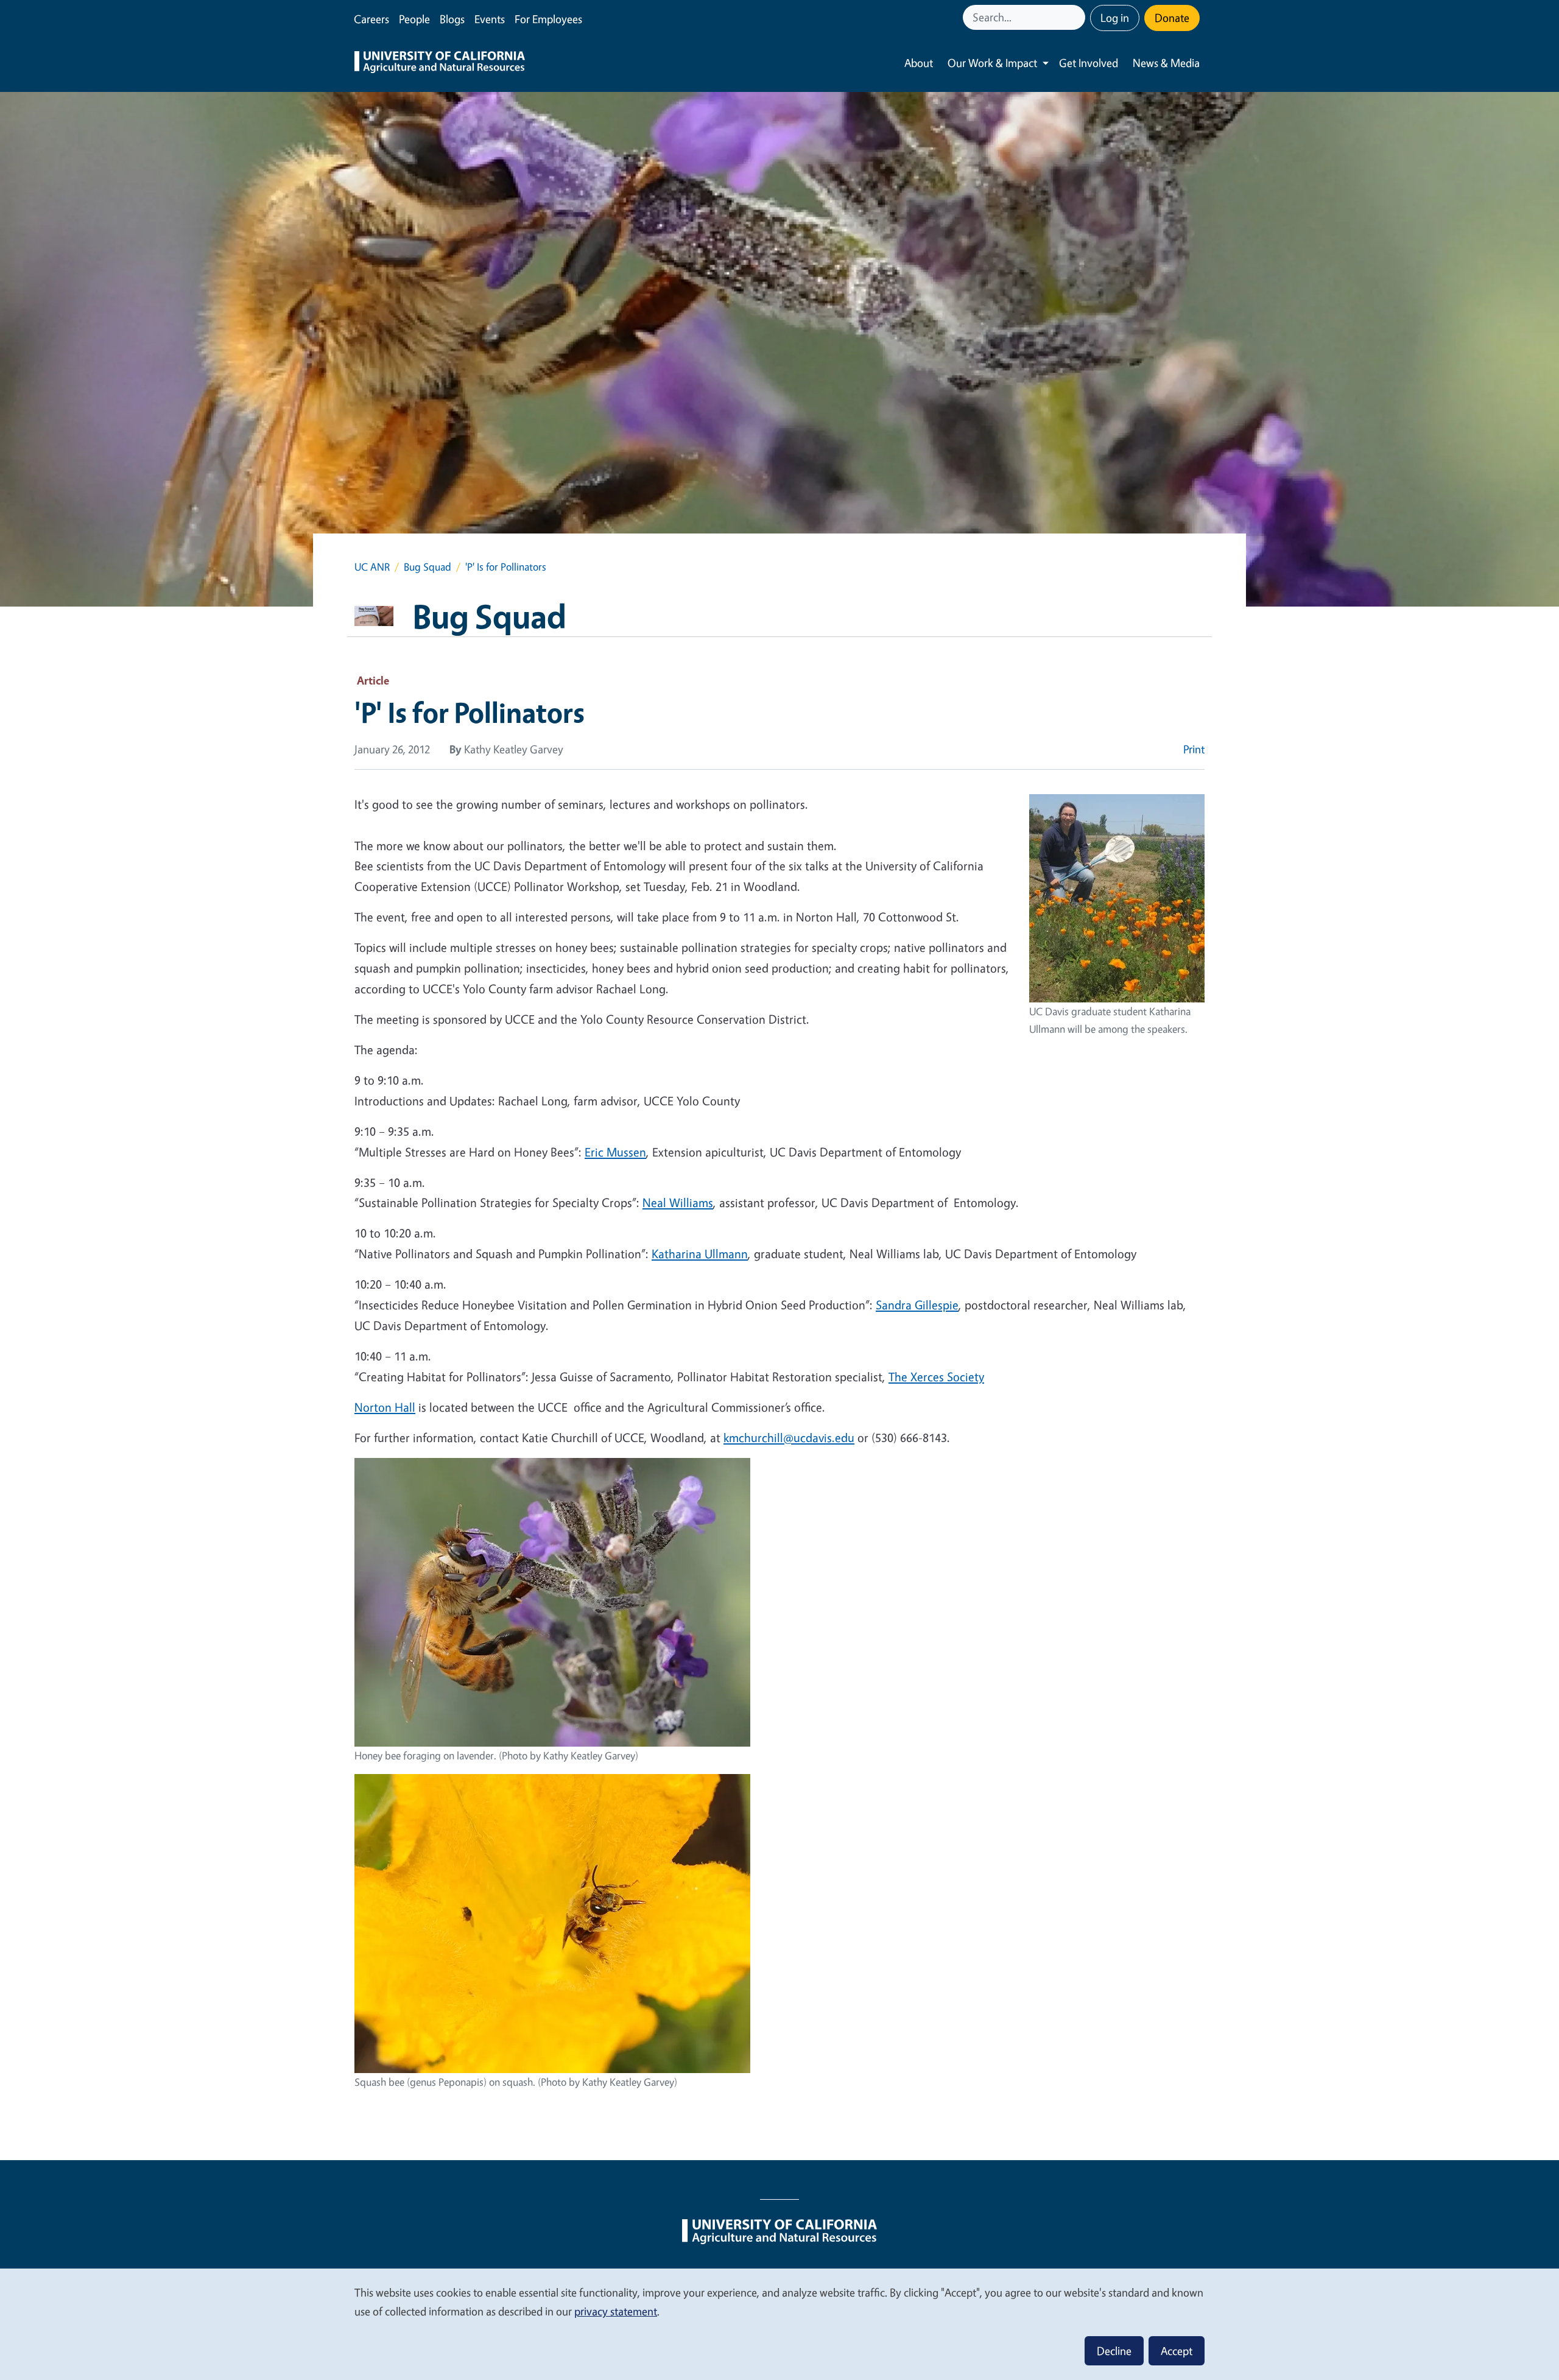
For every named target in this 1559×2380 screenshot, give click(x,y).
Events (490, 19)
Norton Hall (385, 1407)
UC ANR (372, 567)
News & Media (1166, 63)
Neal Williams (678, 1202)
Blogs (452, 19)
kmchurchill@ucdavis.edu (789, 1438)
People (414, 19)
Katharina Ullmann (700, 1254)
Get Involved (1089, 63)
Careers (371, 19)
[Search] (1077, 17)
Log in (1115, 18)
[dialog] (779, 2324)
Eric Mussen (615, 1152)
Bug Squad (428, 567)
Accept (1177, 2351)
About (919, 63)
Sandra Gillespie (917, 1305)
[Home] (440, 63)
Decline (1114, 2351)
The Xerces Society (936, 1377)
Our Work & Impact (992, 63)
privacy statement (616, 2311)
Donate (1172, 18)
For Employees (548, 19)
